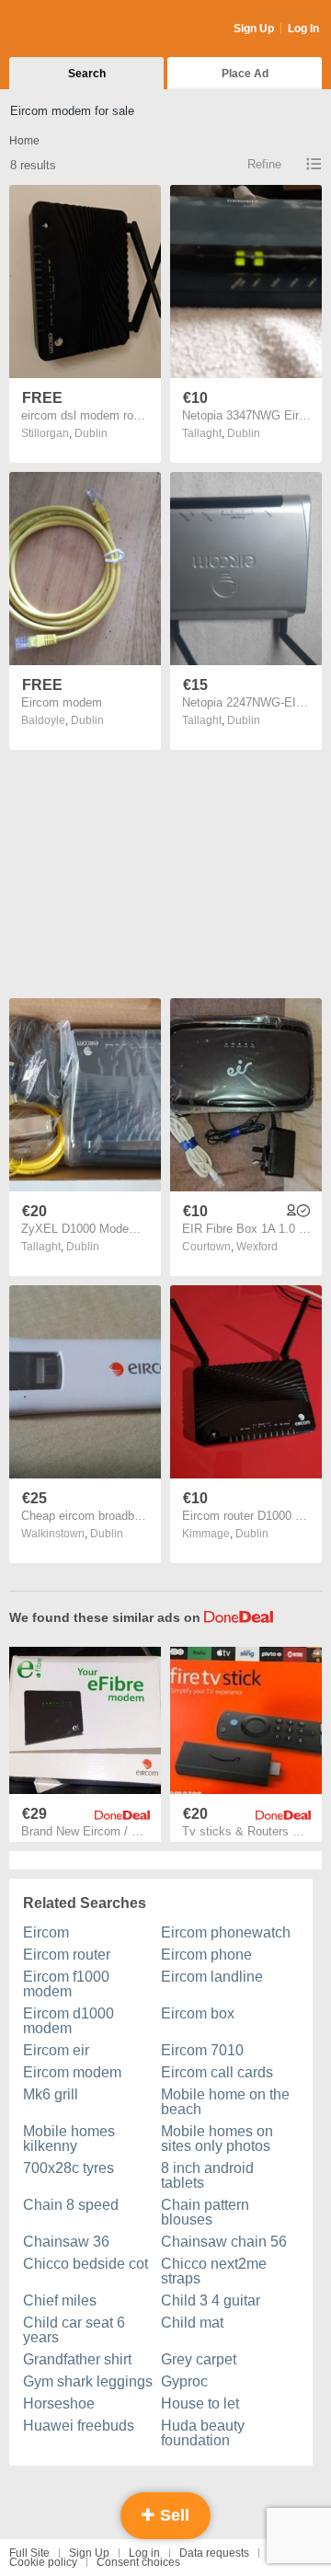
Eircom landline (212, 1977)
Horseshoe (59, 2403)
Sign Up (254, 29)
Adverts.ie (81, 29)
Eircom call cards (217, 2072)
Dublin (91, 433)
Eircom (46, 1932)
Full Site (29, 2553)
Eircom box (198, 2013)
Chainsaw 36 (66, 2242)
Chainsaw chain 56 (224, 2242)
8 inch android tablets (207, 2175)
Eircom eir (56, 2050)
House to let (200, 2403)
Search (87, 74)
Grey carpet (199, 2359)
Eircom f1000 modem (66, 1984)
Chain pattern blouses (205, 2212)
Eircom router (67, 1955)
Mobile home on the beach (225, 2102)
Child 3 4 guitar (211, 2300)
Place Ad (245, 74)
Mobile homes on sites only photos (217, 2139)
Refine (264, 164)
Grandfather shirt (77, 2359)
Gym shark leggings (88, 2381)
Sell (172, 2515)
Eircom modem (72, 2072)
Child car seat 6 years (74, 2330)
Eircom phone (206, 1955)
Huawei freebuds (79, 2426)
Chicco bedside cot (86, 2264)
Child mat (192, 2323)
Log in (144, 2553)
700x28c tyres (68, 2168)
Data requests (214, 2553)
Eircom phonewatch (226, 1932)
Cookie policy (43, 2562)
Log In (303, 29)
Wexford (257, 1247)
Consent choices (138, 2562)
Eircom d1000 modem (68, 2021)
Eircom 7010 (202, 2050)
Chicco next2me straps (214, 2271)
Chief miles (60, 2300)
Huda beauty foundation (203, 2433)
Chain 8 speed (71, 2205)
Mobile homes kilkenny (69, 2139)
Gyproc (184, 2381)
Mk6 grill (51, 2094)
